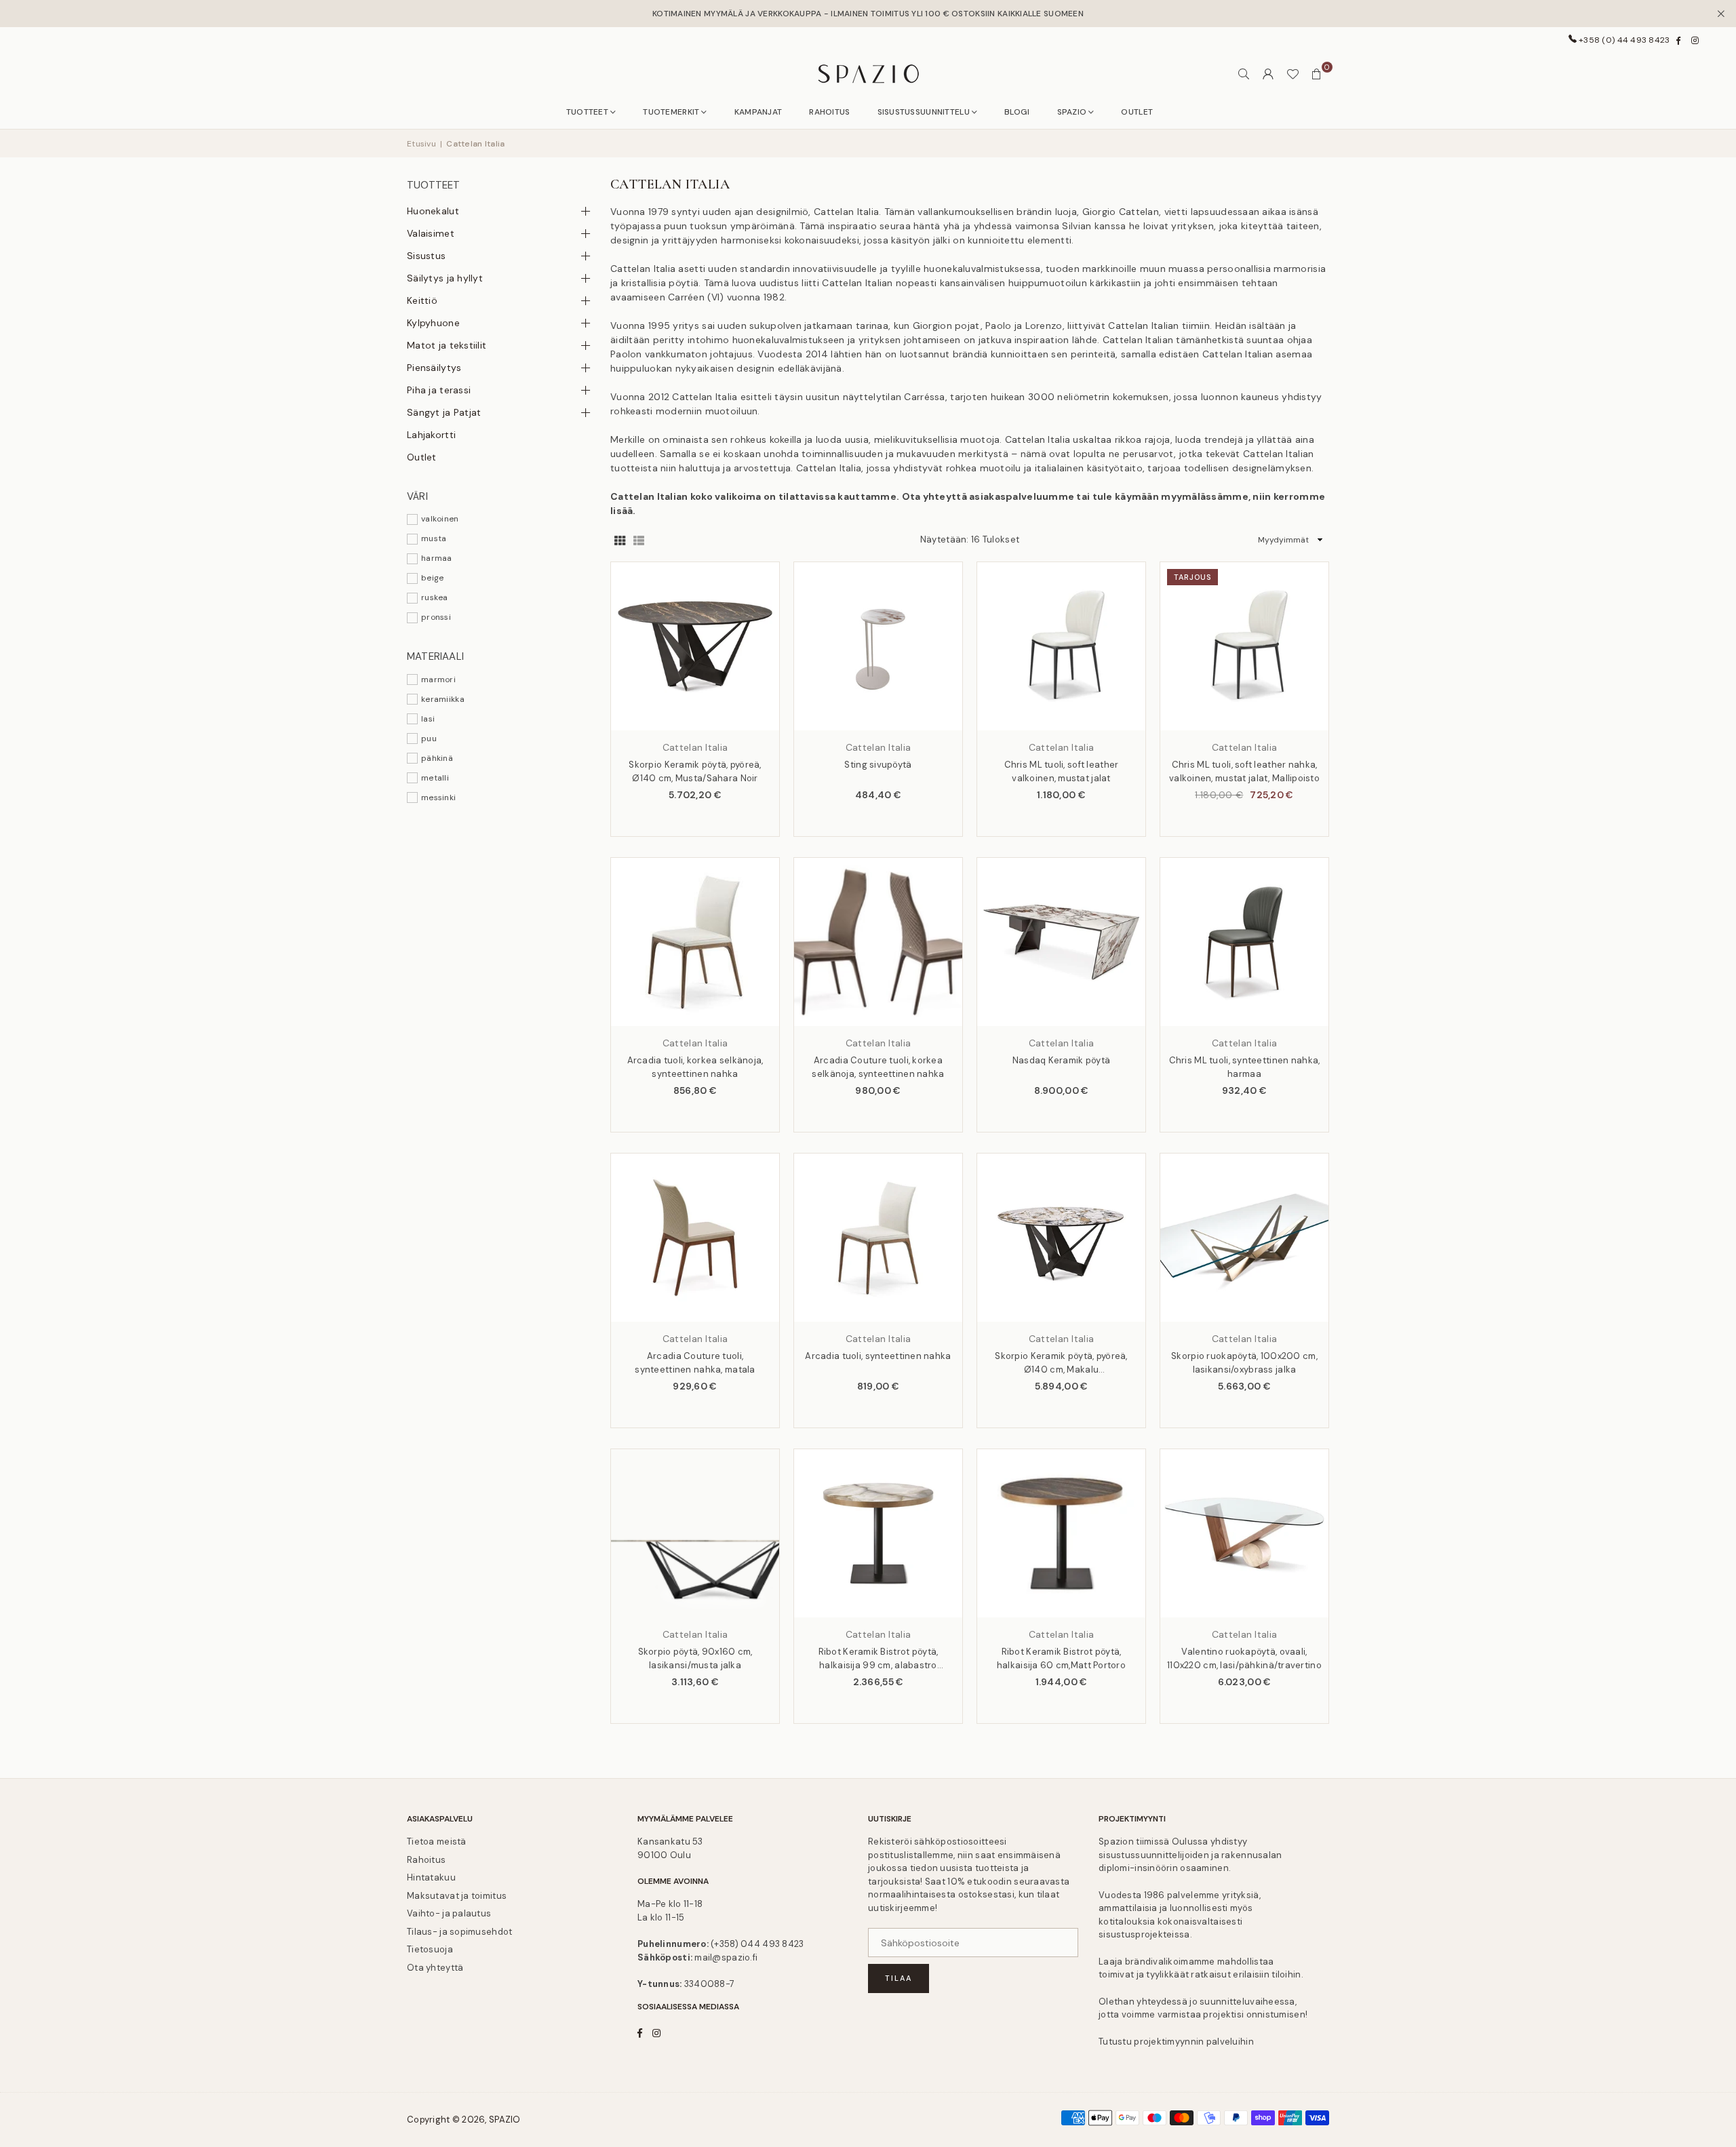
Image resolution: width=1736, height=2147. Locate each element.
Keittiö (422, 300)
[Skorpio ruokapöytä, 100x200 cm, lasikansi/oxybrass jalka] (1244, 1238)
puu (429, 738)
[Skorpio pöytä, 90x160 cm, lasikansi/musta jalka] (695, 1533)
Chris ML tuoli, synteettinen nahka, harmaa (1245, 1067)
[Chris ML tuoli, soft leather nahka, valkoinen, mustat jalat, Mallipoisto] (1244, 646)
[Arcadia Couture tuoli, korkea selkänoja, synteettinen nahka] (878, 942)
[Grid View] (620, 540)
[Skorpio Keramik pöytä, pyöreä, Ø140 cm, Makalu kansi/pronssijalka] (1061, 1238)
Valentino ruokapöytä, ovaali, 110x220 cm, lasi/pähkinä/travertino (1244, 1658)
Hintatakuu (431, 1877)
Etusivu (421, 144)
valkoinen (440, 519)
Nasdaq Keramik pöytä (1062, 1060)
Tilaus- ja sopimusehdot (459, 1932)
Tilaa (899, 1978)
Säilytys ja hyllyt (445, 278)
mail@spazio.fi (726, 1957)
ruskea (435, 597)
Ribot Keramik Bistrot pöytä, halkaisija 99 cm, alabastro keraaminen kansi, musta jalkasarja (879, 1659)
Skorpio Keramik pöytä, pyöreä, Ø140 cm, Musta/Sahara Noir (695, 771)
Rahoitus (426, 1860)
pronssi (436, 617)
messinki (438, 797)
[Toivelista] (1293, 74)
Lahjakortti (431, 435)
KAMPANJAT (758, 112)
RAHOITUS (829, 112)
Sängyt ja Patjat (444, 412)
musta (434, 538)
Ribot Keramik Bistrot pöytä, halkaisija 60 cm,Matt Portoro (1061, 1658)
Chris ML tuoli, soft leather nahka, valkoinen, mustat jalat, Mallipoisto (1244, 771)
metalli (435, 778)
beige (432, 578)
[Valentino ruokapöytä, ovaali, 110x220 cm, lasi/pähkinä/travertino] (1244, 1533)
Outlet (422, 457)
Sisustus (426, 256)
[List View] (639, 540)
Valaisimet (431, 233)
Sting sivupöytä (878, 765)
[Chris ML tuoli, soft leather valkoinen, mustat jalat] (1061, 646)
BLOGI (1017, 112)
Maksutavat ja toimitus (457, 1896)
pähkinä (437, 758)
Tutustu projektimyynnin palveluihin (1176, 2042)
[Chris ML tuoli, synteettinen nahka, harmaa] (1244, 942)
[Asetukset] (1268, 74)
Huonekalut (433, 211)
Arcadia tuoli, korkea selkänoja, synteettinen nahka (695, 1067)
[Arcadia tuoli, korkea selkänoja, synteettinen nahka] (695, 942)
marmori (438, 679)
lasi (428, 719)
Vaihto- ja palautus (449, 1913)
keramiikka (443, 699)
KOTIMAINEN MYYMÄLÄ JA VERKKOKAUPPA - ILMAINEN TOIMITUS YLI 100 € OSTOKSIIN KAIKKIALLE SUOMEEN (868, 14)
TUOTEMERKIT (671, 112)
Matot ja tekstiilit (447, 345)
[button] (1317, 74)
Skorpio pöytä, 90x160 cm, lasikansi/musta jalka (695, 1658)
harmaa (437, 558)
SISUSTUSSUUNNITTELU (924, 112)
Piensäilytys (434, 368)
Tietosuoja (430, 1949)
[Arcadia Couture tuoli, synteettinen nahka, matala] (695, 1238)
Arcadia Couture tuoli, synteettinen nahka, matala (695, 1363)
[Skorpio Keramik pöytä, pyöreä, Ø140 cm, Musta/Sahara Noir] (695, 646)
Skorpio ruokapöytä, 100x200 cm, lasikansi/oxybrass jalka (1244, 1363)
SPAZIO (1072, 112)
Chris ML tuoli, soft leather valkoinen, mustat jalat (1062, 771)
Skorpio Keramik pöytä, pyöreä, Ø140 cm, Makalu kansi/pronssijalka (1061, 1363)
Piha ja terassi (439, 390)
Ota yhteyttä (435, 1968)
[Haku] (1244, 74)
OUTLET (1137, 112)
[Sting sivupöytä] (878, 646)
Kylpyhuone (433, 323)
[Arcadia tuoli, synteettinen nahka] (878, 1238)
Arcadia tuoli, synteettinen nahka (878, 1356)
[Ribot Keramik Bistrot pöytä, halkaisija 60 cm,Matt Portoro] (1061, 1533)
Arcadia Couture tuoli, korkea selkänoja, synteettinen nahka (878, 1067)
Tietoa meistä (437, 1841)
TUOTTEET (587, 112)
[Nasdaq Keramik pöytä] (1061, 942)
